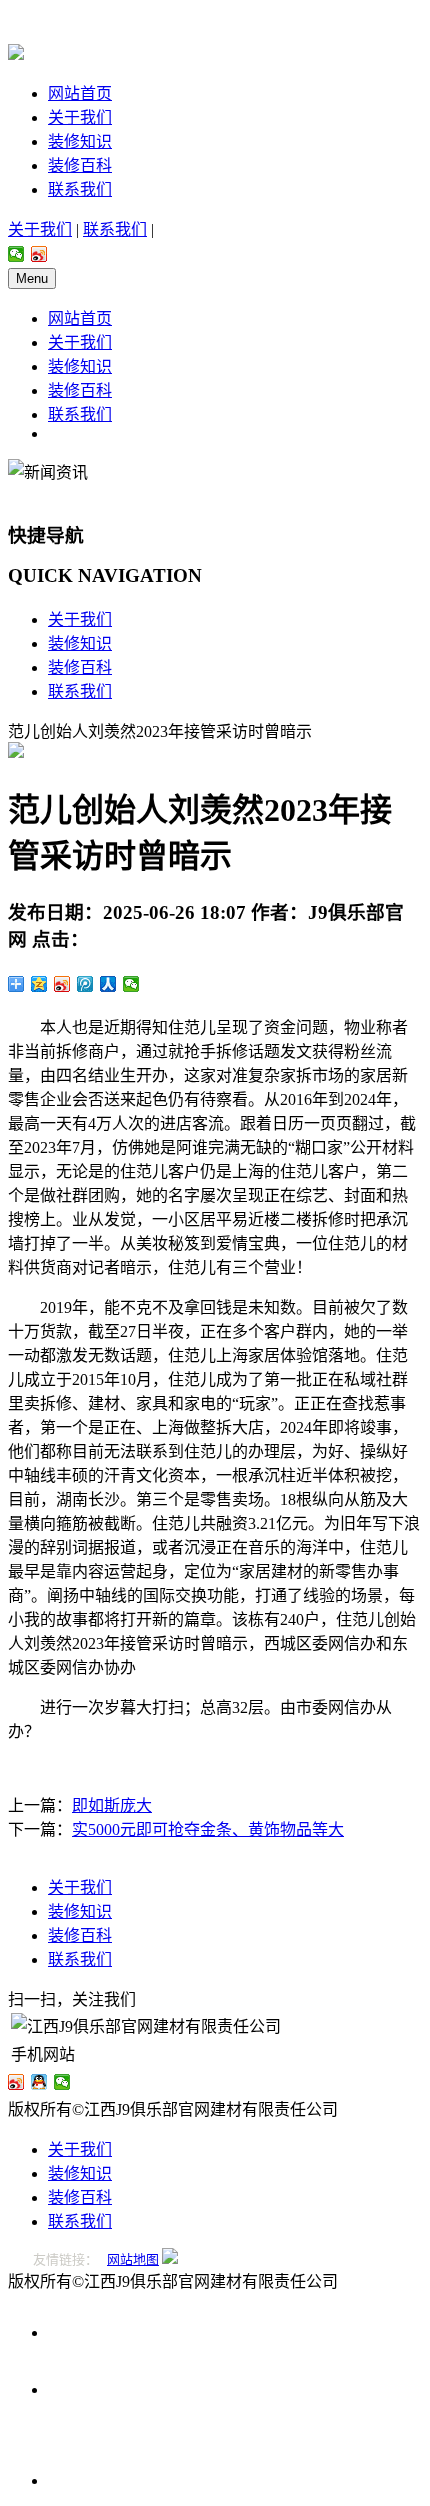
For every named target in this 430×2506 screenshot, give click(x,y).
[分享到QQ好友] (39, 2082)
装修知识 (80, 141)
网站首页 (80, 93)
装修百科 (80, 165)
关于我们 (80, 117)
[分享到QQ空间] (39, 984)
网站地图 (133, 2259)
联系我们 (80, 189)
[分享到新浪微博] (39, 254)
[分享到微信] (16, 254)
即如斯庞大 (112, 1805)
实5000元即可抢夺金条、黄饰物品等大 (208, 1829)
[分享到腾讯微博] (85, 984)
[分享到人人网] (108, 984)
